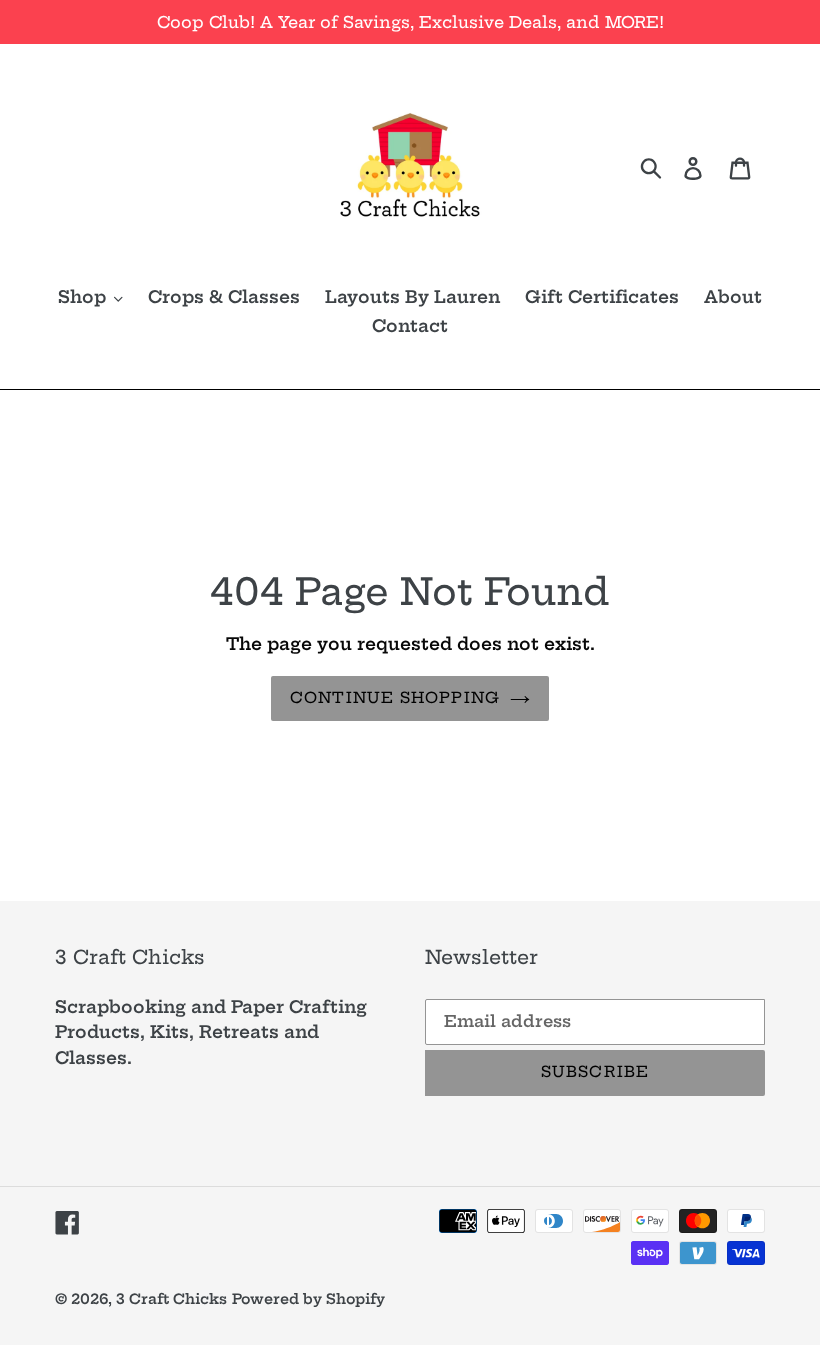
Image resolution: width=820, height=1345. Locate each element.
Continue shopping (395, 697)
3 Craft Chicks (171, 1299)
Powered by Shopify (308, 1299)
